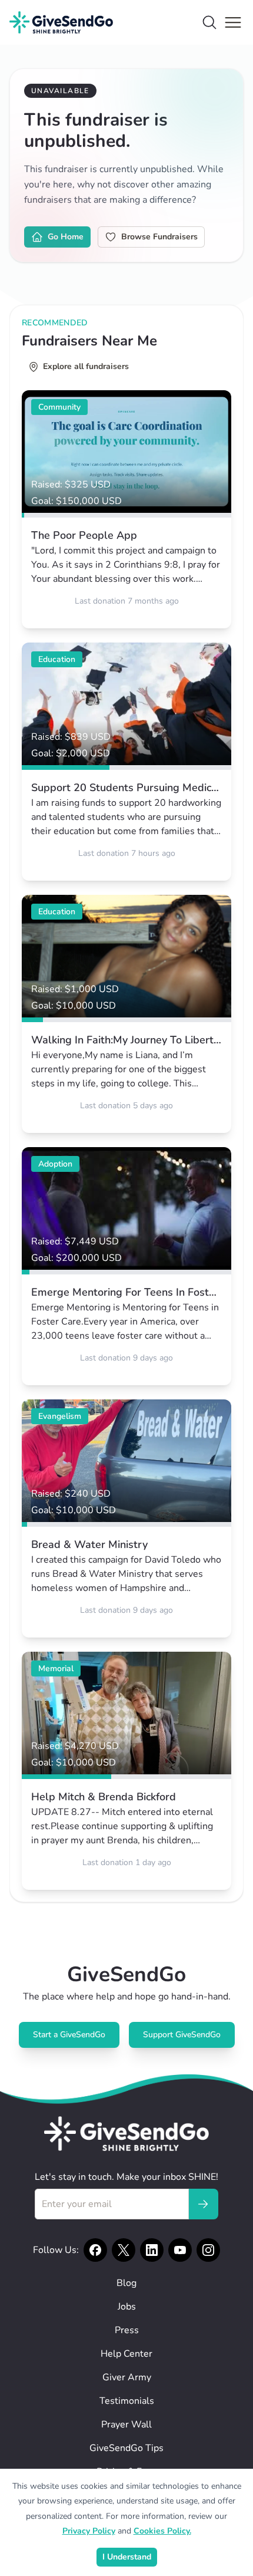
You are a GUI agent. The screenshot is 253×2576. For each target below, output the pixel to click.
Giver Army (127, 2377)
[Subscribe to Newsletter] (203, 2204)
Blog (126, 2283)
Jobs (127, 2307)
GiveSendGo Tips (126, 2448)
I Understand (127, 2557)
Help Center (126, 2354)
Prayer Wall (126, 2425)
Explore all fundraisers (86, 366)
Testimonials (127, 2401)
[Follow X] (124, 2250)
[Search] (209, 22)
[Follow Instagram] (208, 2250)
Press (127, 2330)
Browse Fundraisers (159, 237)
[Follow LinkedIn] (152, 2250)
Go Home (66, 237)
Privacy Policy (89, 2531)
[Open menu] (233, 22)
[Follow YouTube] (180, 2250)
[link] (126, 509)
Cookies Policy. (162, 2531)
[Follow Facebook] (95, 2250)
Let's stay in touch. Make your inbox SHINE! (126, 2177)
